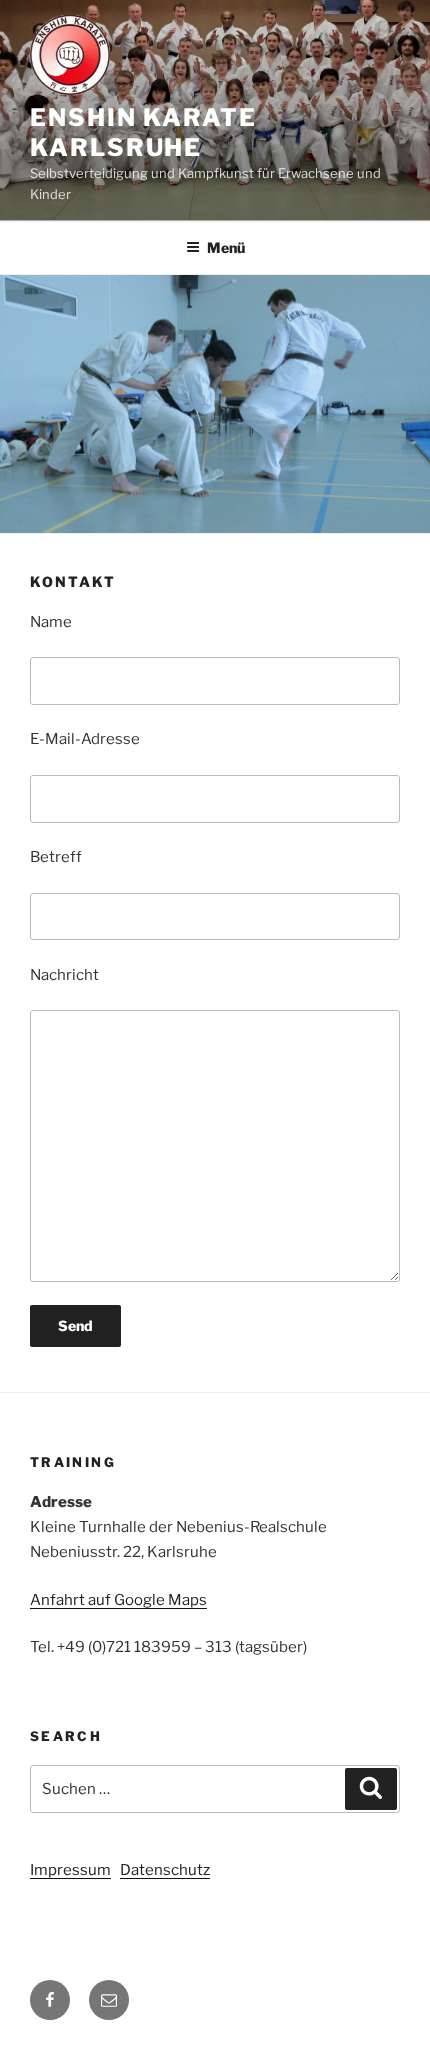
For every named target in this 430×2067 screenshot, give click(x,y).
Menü (226, 247)
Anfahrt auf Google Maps (118, 1600)
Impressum (70, 1870)
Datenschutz (165, 1870)
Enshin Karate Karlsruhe (143, 132)
